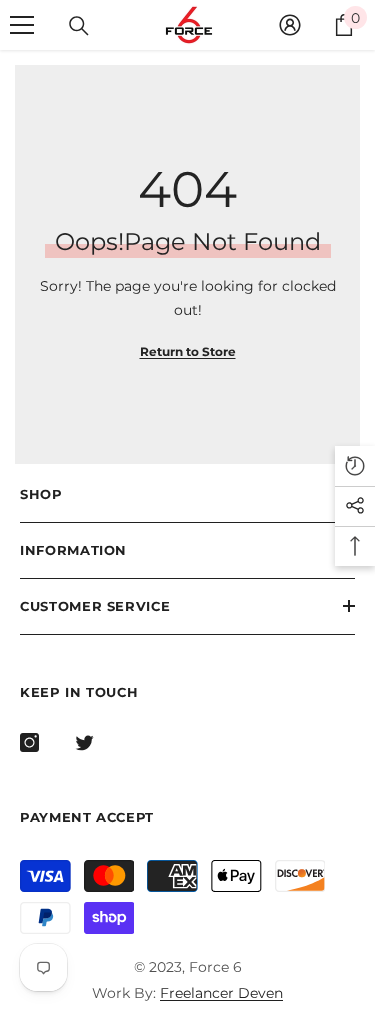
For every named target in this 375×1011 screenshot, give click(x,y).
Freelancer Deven (221, 993)
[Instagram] (29, 742)
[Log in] (290, 25)
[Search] (79, 26)
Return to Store (188, 351)
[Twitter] (84, 742)
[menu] (22, 25)
